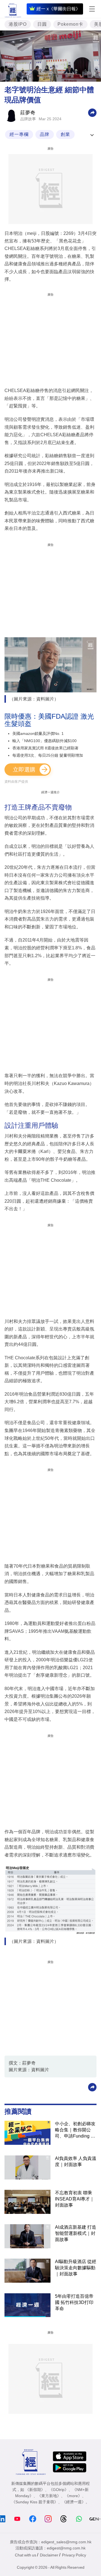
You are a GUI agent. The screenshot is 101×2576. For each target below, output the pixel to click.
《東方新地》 (49, 2496)
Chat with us (26, 2555)
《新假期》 (35, 2490)
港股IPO (18, 24)
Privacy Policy (74, 2555)
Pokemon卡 (70, 24)
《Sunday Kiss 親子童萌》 (35, 2502)
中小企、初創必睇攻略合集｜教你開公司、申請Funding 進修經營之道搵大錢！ (75, 2130)
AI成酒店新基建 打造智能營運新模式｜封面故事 (76, 2233)
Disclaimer (49, 2555)
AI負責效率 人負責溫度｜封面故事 (76, 2161)
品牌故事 (28, 119)
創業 (65, 134)
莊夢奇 (28, 113)
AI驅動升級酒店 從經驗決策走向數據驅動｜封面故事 (76, 2268)
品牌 (45, 134)
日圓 (42, 24)
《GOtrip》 (59, 2490)
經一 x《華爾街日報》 (58, 9)
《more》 (73, 2496)
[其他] (92, 112)
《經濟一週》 (74, 2502)
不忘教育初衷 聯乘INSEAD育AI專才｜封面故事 (75, 2199)
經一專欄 (19, 134)
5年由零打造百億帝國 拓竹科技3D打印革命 (74, 2302)
